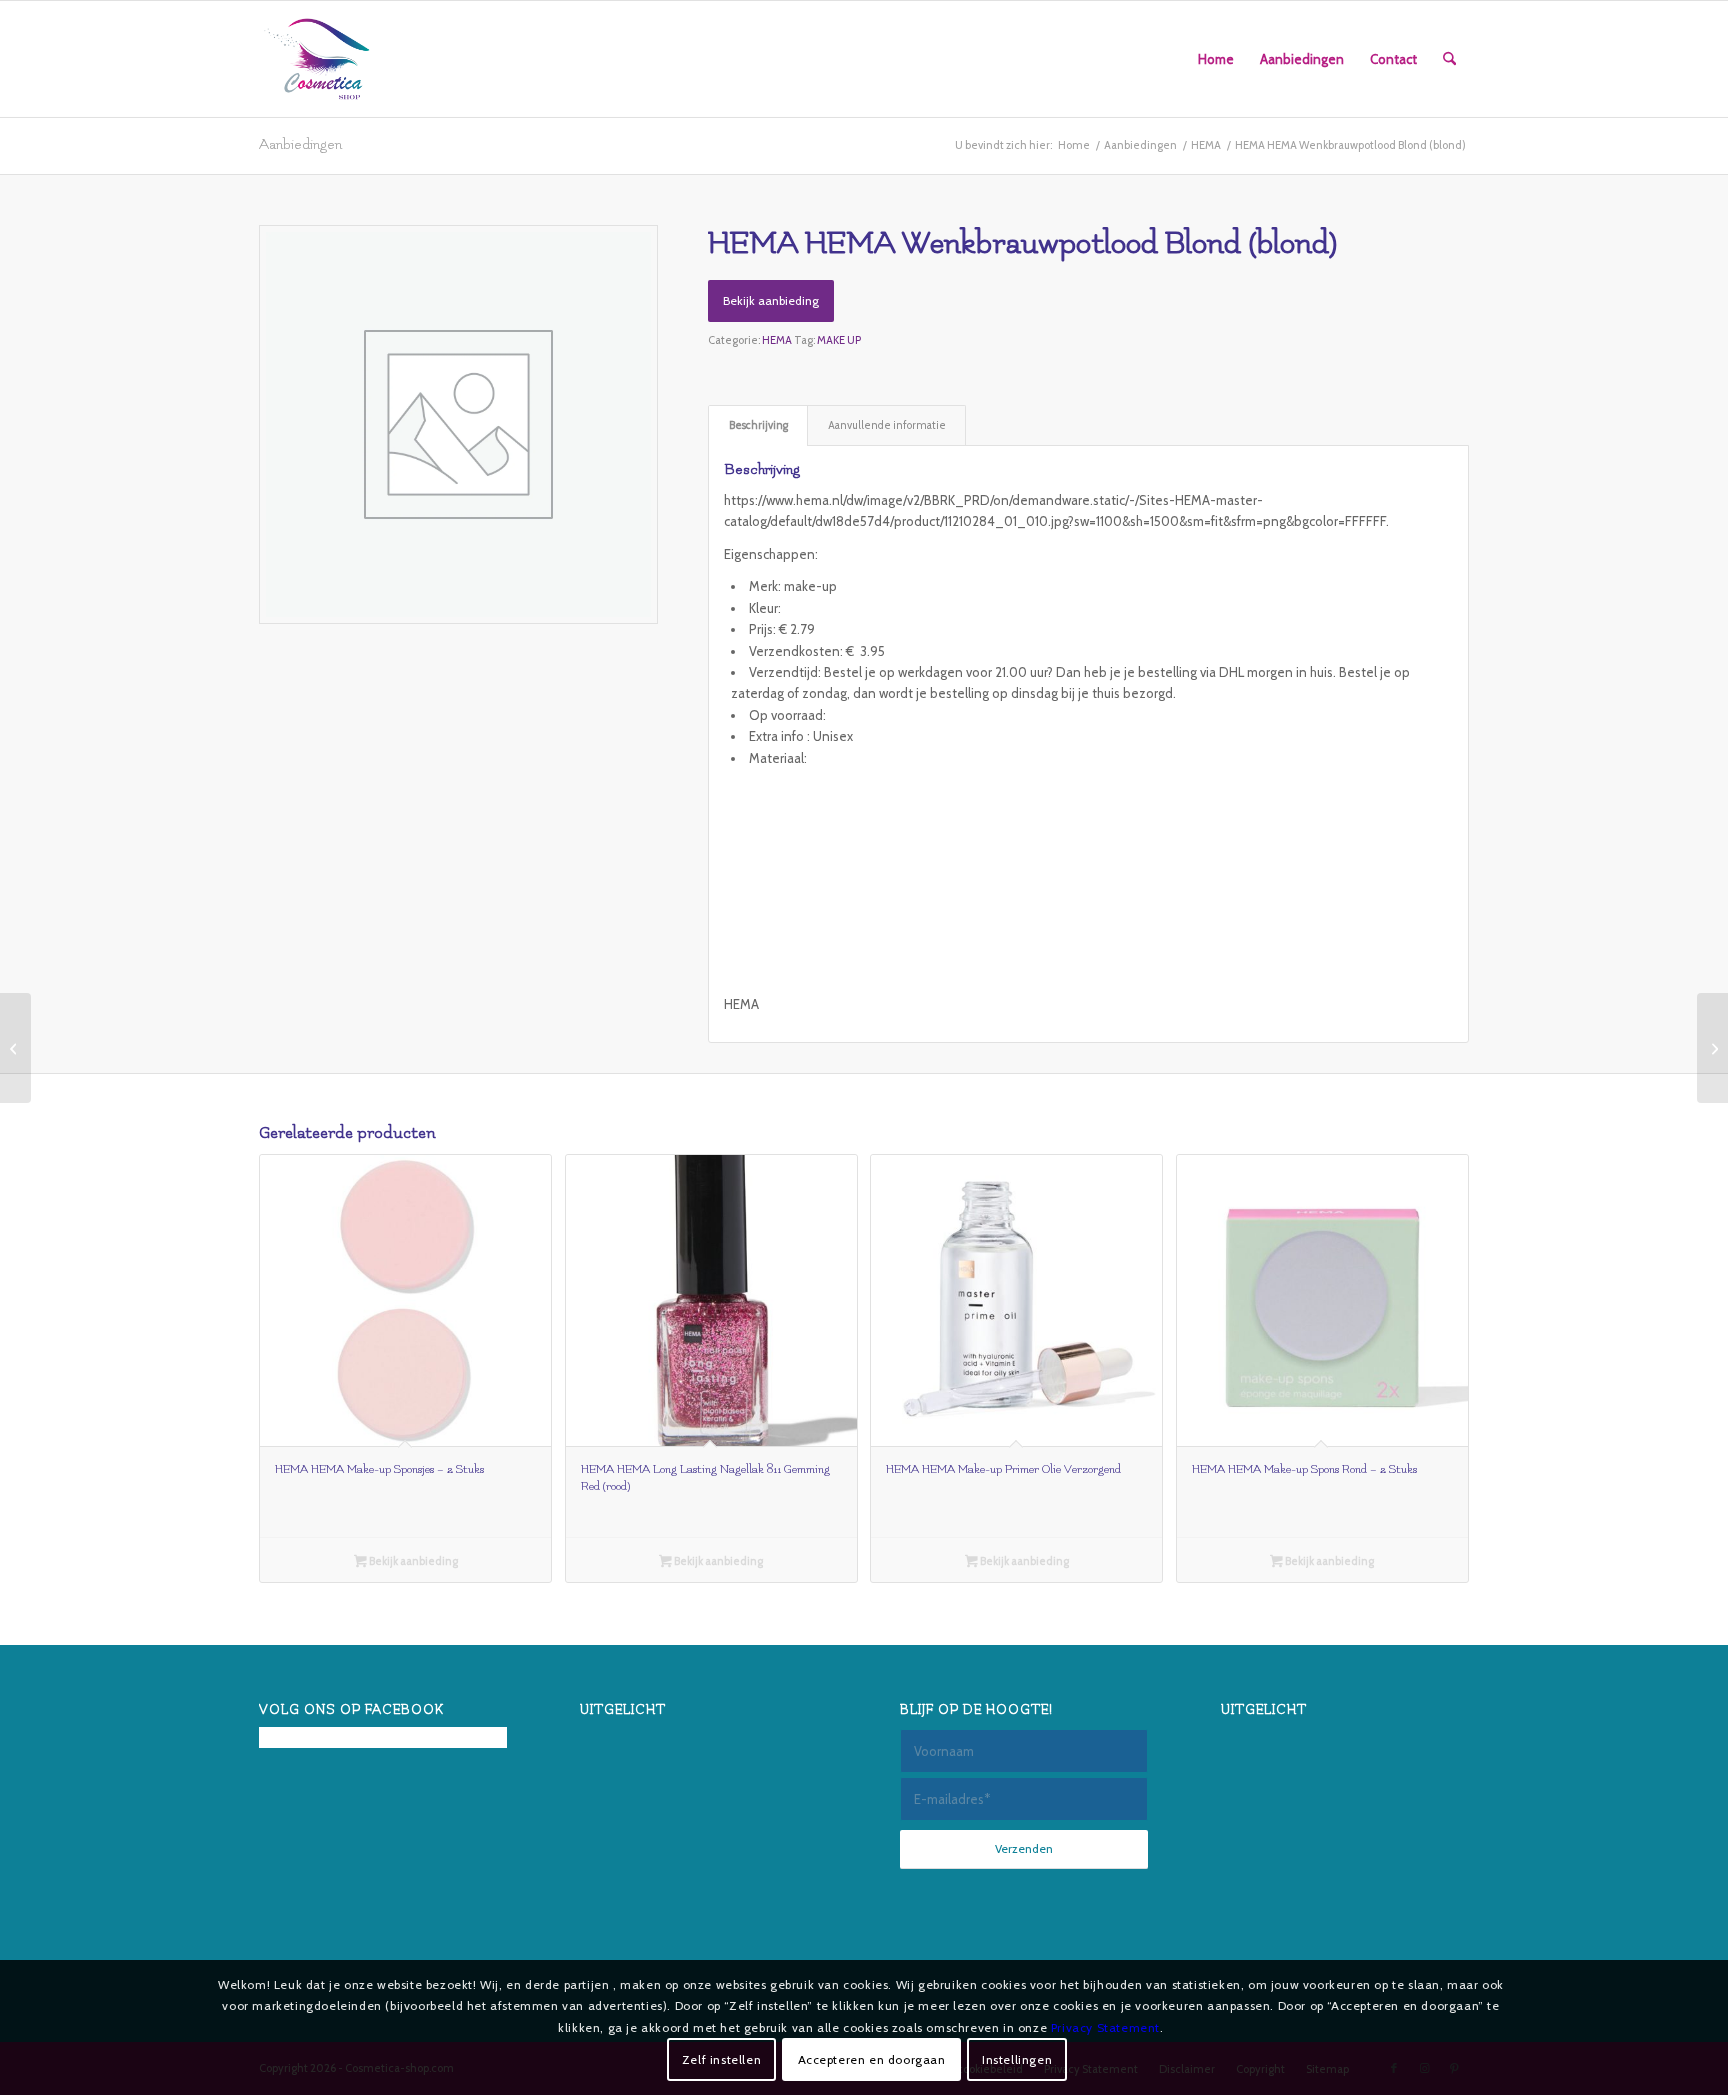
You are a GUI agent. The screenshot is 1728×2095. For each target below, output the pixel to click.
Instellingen (1017, 2059)
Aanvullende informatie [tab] (887, 425)
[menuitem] (1216, 59)
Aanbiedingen (300, 144)
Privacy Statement (1105, 2027)
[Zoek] (1449, 59)
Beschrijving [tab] (758, 425)
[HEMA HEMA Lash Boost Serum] (15, 1048)
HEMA (777, 340)
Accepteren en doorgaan (872, 2059)
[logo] (317, 59)
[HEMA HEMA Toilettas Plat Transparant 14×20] (1712, 1048)
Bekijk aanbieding (771, 300)
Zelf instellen (721, 2059)
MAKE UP (839, 340)
